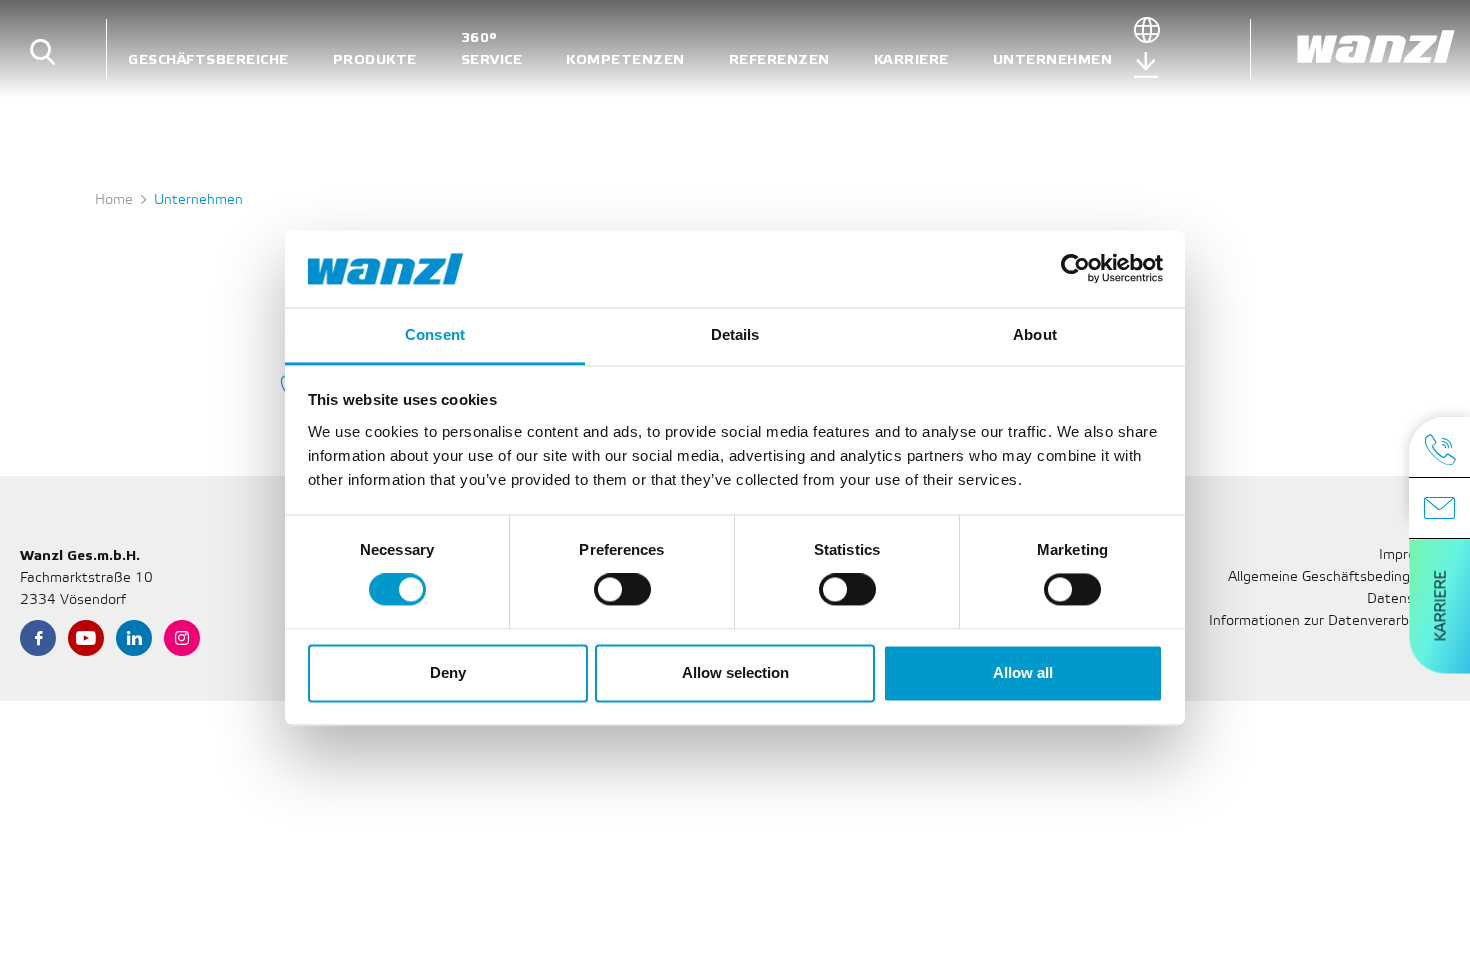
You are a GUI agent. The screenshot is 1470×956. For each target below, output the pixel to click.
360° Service (492, 48)
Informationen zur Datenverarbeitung (1329, 621)
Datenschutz (1408, 599)
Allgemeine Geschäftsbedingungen (1339, 577)
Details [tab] (735, 334)
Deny (448, 672)
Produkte (375, 59)
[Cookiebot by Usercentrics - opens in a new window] (1075, 269)
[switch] (622, 590)
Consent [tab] (435, 334)
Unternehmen (1053, 59)
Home (114, 200)
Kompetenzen (625, 59)
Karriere (911, 59)
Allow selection (735, 672)
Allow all (1023, 672)
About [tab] (1035, 334)
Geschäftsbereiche (208, 59)
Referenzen (779, 59)
